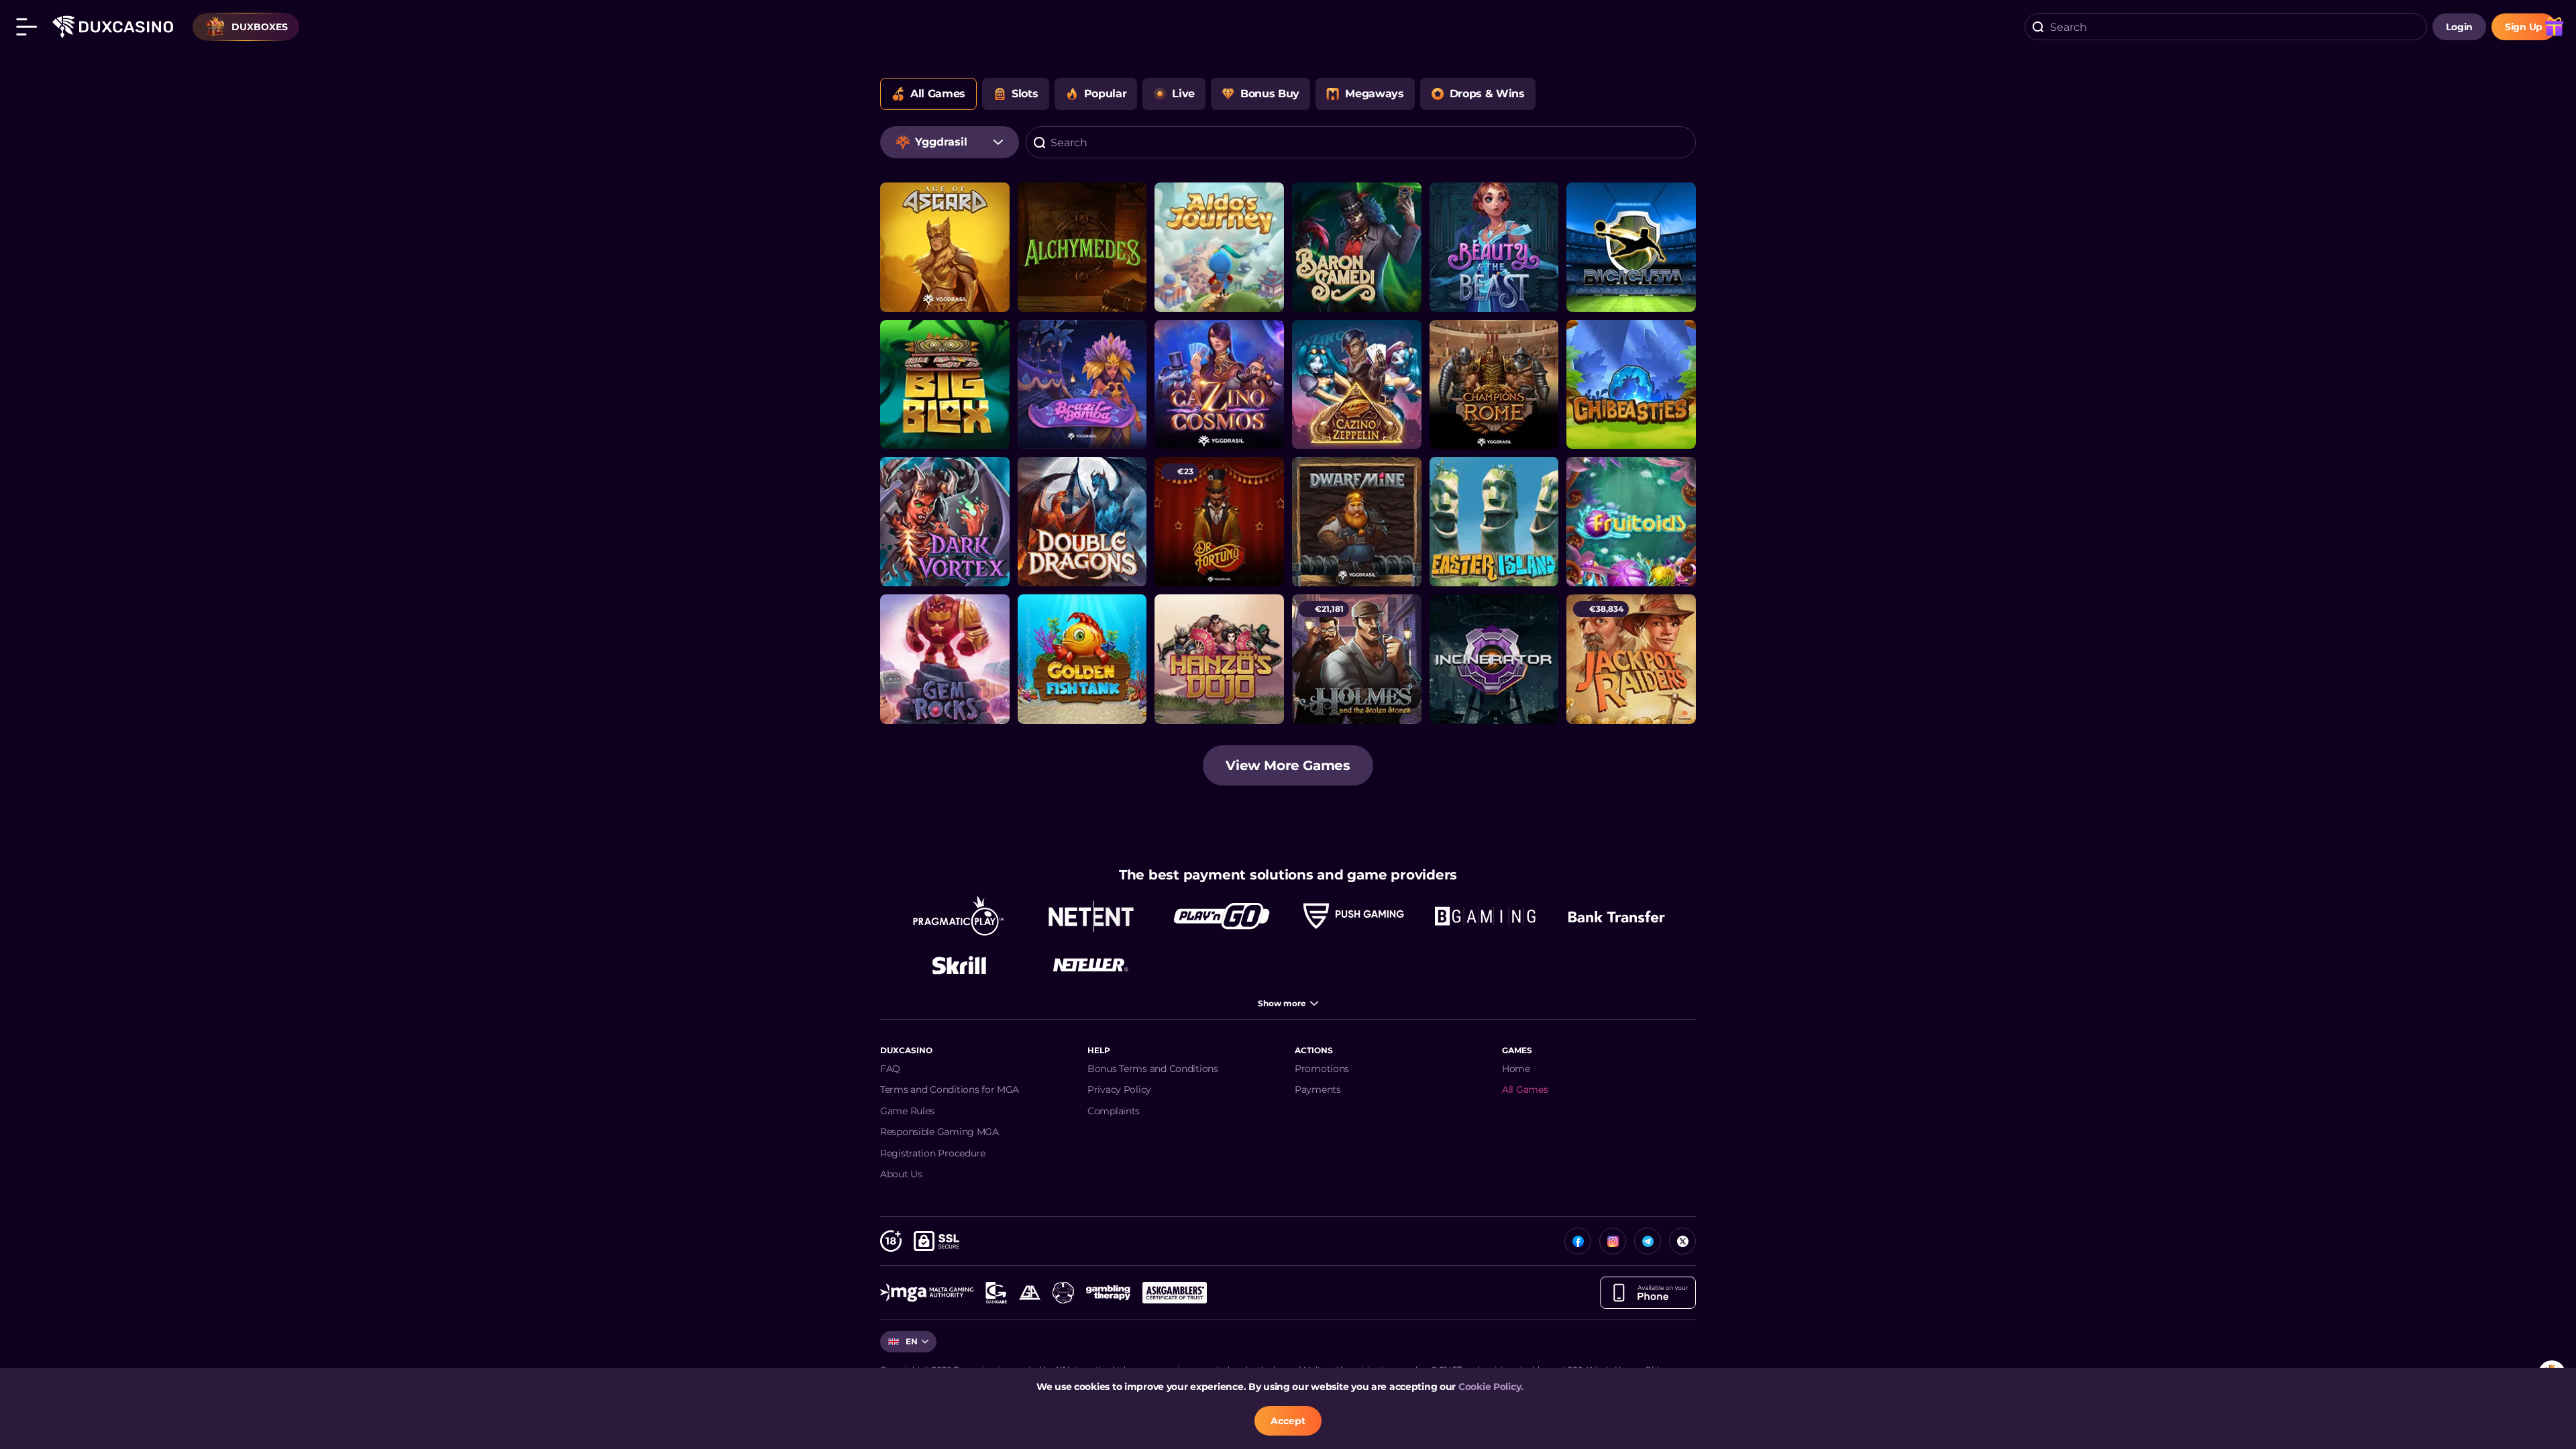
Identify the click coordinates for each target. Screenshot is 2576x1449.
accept (1288, 1421)
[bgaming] (1485, 916)
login (2459, 27)
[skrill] (959, 965)
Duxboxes (260, 27)
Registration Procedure (933, 1153)
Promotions (1322, 1069)
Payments (1318, 1089)
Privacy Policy (1119, 1089)
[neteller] (1091, 965)
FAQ (890, 1069)
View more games (1288, 765)
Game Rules (907, 1111)
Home (1516, 1069)
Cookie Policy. (1491, 1387)
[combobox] (2226, 27)
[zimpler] (1617, 916)
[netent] (1091, 916)
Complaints (1114, 1111)
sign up (2524, 27)
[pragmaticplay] (959, 916)
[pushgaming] (1354, 916)
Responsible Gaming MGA (940, 1132)
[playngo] (1222, 916)
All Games (1525, 1089)
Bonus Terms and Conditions (1153, 1069)
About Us (901, 1174)
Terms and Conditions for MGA (950, 1089)
